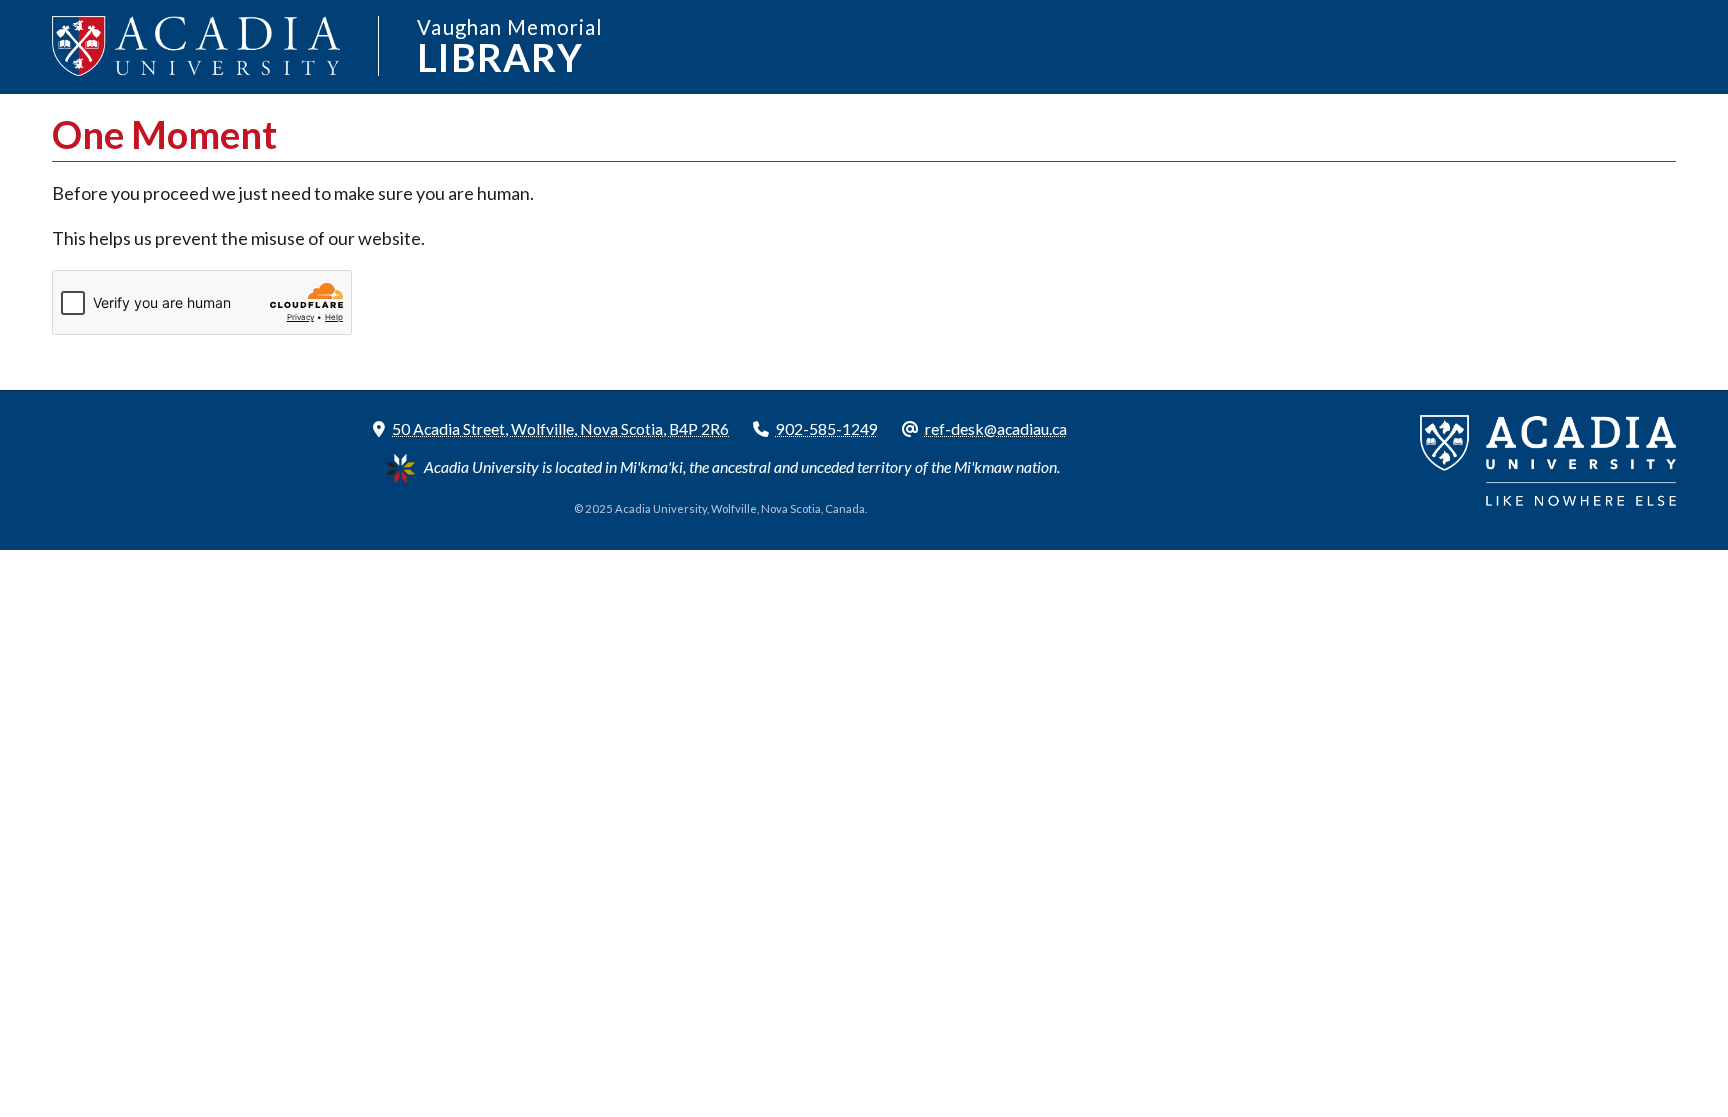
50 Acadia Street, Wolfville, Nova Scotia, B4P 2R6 (560, 428)
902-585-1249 (827, 428)
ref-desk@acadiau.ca (996, 428)
